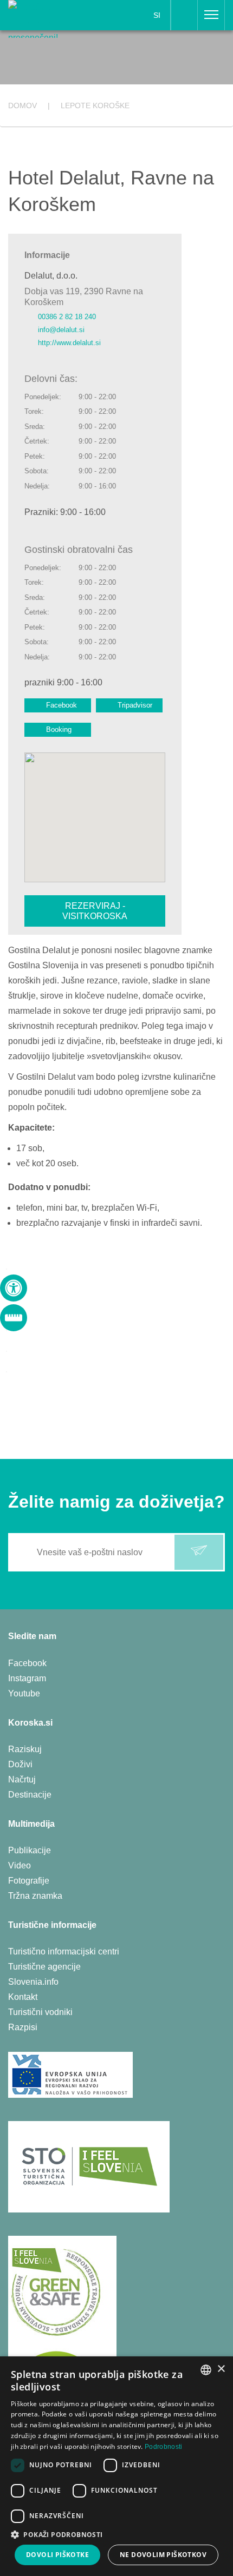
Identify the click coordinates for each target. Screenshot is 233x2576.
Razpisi (23, 2027)
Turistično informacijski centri (64, 1951)
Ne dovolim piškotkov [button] (163, 2555)
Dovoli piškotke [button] (57, 2555)
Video (20, 1865)
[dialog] (116, 2466)
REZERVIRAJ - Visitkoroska (95, 911)
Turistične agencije (44, 1967)
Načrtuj (22, 1779)
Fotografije (29, 1881)
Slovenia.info (33, 1982)
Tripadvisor (135, 705)
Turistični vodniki (40, 2012)
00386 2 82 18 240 (67, 317)
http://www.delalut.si (69, 343)
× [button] (221, 2369)
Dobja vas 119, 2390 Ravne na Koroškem (84, 296)
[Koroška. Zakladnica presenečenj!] (46, 18)
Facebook (62, 705)
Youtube (24, 1693)
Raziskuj (25, 1749)
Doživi (20, 1764)
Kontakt (23, 1997)
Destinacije (30, 1795)
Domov (22, 105)
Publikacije (30, 1850)
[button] (116, 2535)
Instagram (27, 1678)
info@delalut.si (61, 330)
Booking (59, 729)
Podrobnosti (163, 2447)
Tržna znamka (35, 1896)
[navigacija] (211, 15)
